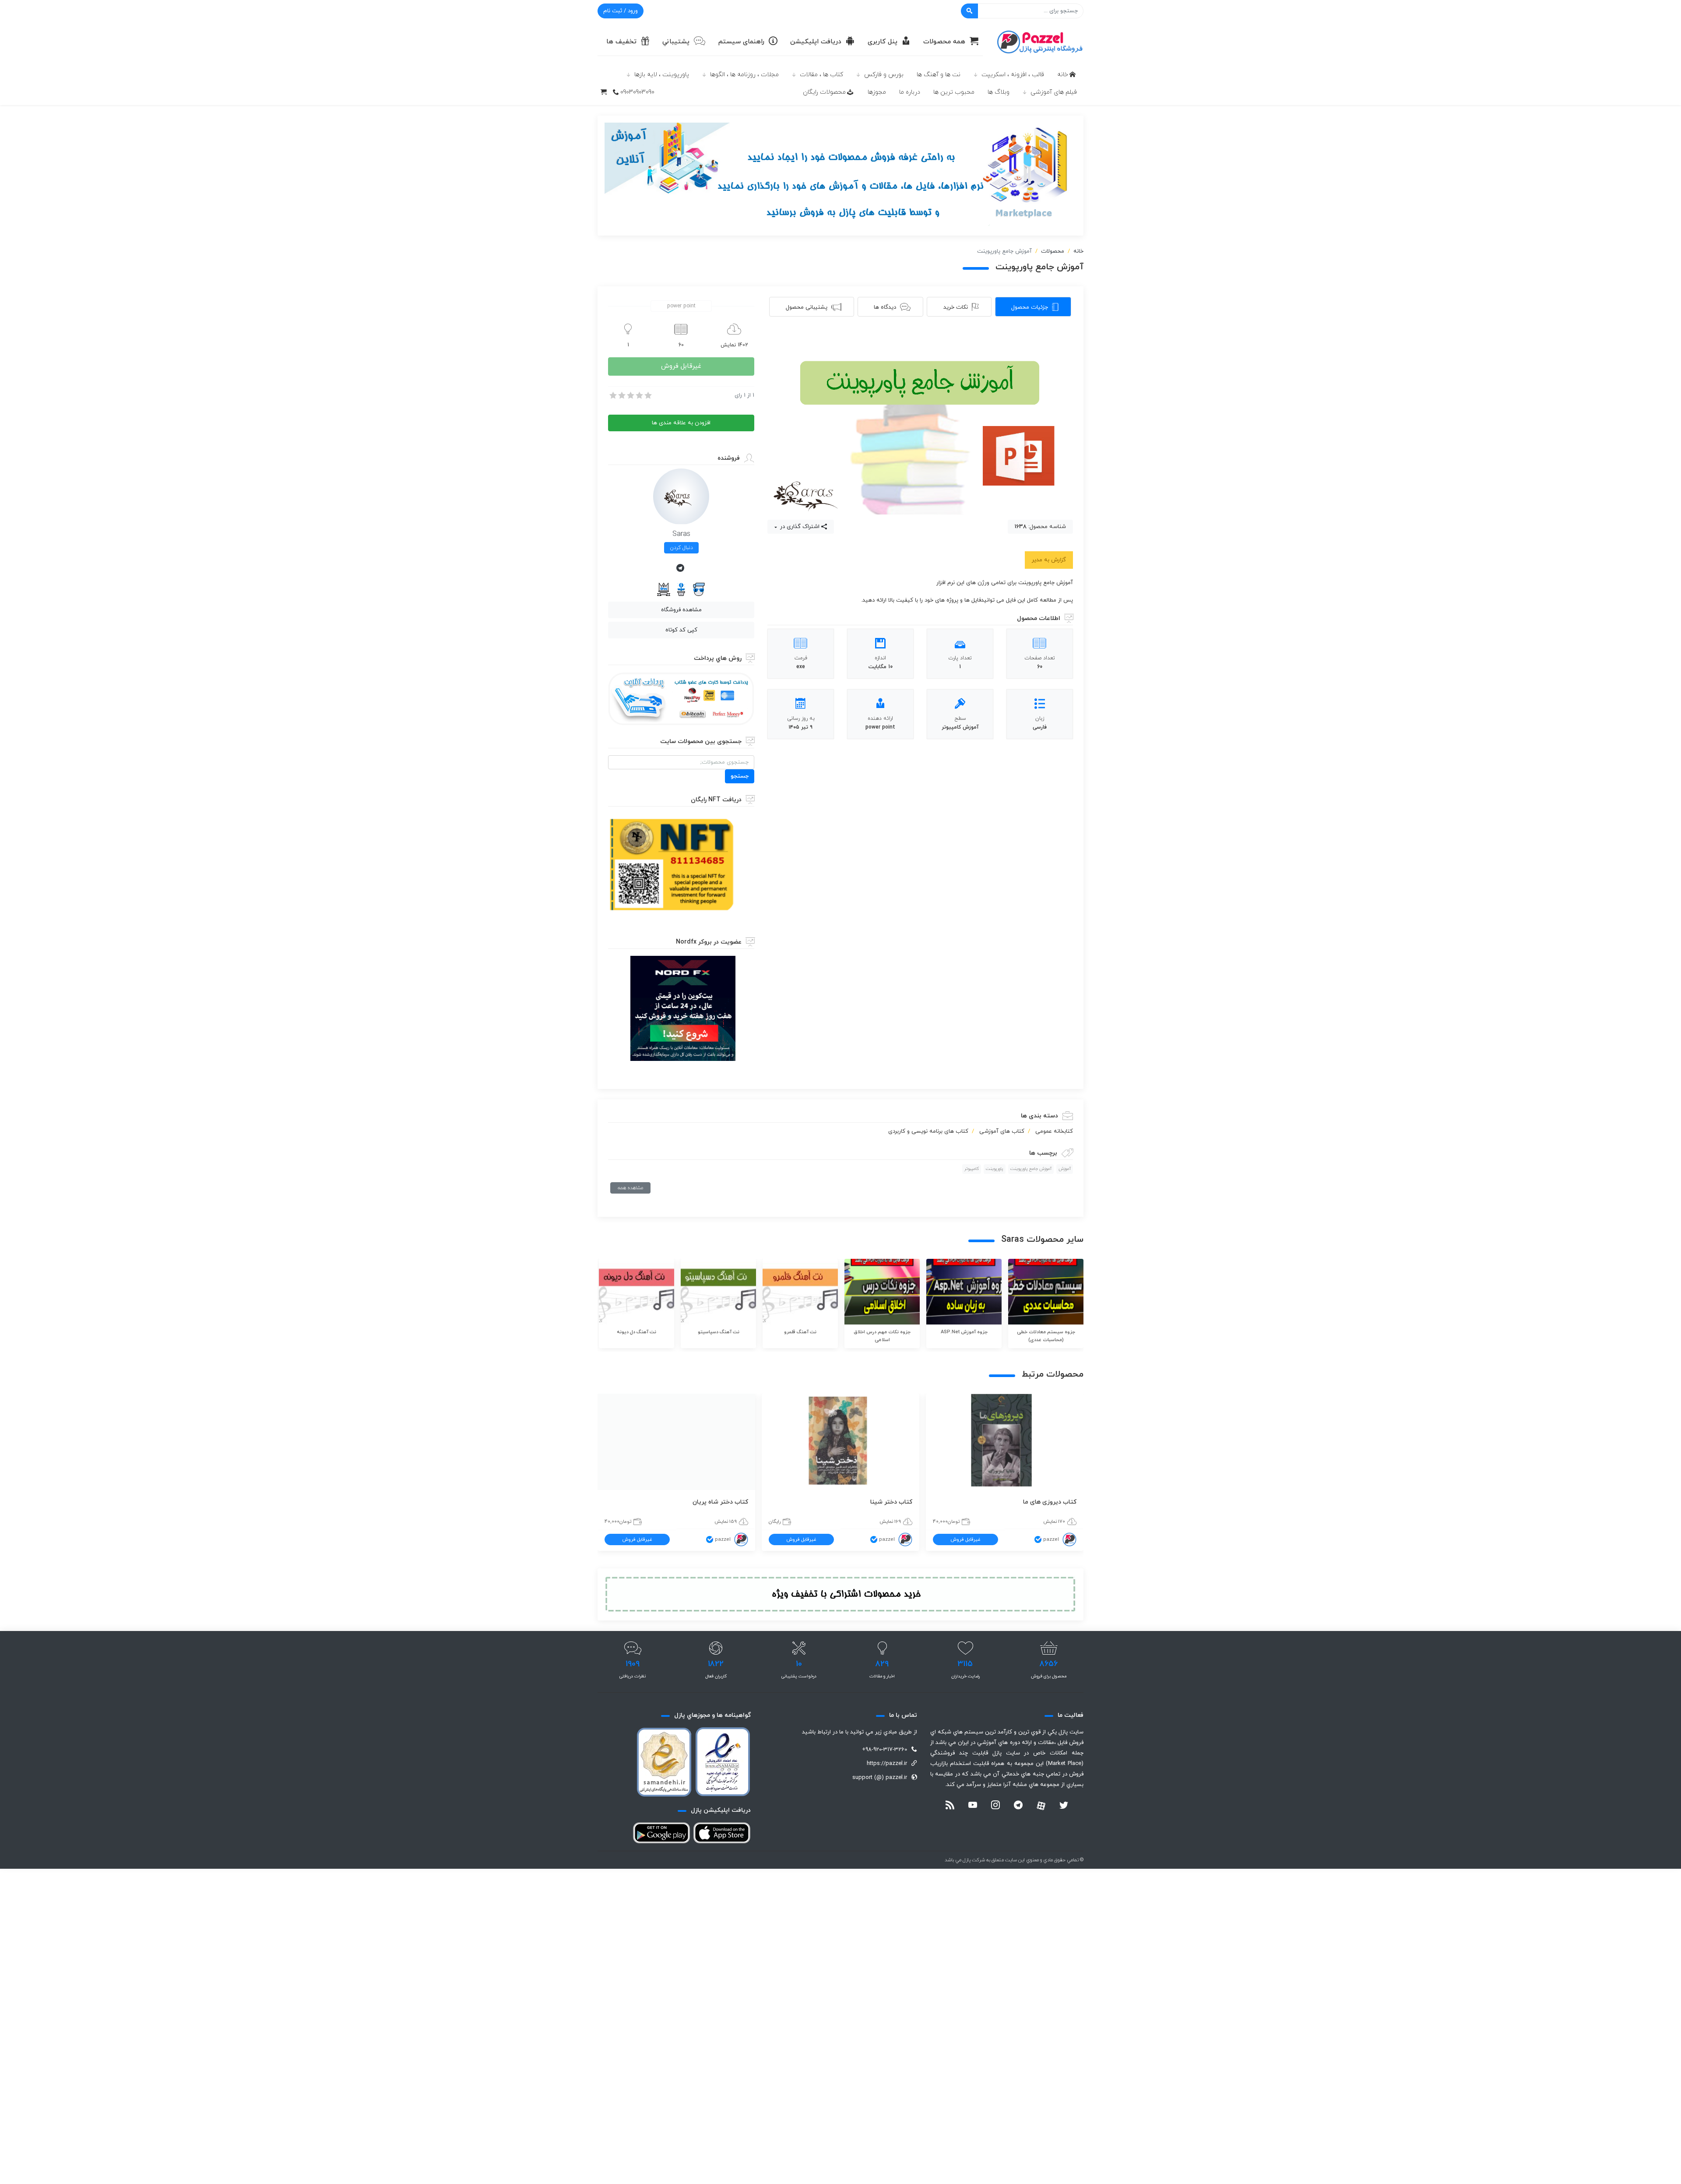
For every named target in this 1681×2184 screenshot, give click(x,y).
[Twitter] (1064, 1806)
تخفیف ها (621, 42)
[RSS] (950, 1806)
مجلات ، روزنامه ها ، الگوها (744, 75)
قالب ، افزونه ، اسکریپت (1013, 75)
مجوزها (877, 92)
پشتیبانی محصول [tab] (807, 307)
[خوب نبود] (621, 395)
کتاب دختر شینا (891, 1502)
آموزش (1065, 1169)
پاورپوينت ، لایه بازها (662, 75)
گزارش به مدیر (1049, 560)
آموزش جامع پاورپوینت (1031, 1169)
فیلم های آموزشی (1054, 92)
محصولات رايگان (824, 92)
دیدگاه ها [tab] (885, 307)
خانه (1063, 75)
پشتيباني (676, 42)
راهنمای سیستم (741, 42)
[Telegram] (681, 569)
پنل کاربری (883, 42)
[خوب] (639, 395)
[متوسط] (630, 395)
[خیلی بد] (612, 395)
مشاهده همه (630, 1188)
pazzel (1051, 1539)
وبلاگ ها (999, 92)
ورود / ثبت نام (621, 11)
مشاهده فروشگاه (681, 610)
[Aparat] (1041, 1806)
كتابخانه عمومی (1054, 1131)
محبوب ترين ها (954, 92)
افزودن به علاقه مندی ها (681, 423)
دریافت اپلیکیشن (816, 42)
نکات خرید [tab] (956, 307)
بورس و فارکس (884, 75)
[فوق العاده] (647, 395)
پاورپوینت (995, 1169)
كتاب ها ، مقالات (821, 75)
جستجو (740, 776)
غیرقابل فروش (681, 366)
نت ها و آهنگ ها (939, 75)
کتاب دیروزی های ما (1050, 1502)
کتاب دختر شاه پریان (720, 1502)
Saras (681, 534)
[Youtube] (973, 1806)
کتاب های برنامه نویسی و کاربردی (928, 1131)
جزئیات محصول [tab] (1030, 307)
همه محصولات (944, 42)
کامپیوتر (972, 1169)
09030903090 (637, 92)
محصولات (1053, 251)
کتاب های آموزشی (1002, 1131)
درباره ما (910, 92)
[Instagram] (995, 1806)
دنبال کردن (681, 548)
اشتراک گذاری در (799, 527)
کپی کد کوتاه (681, 630)
